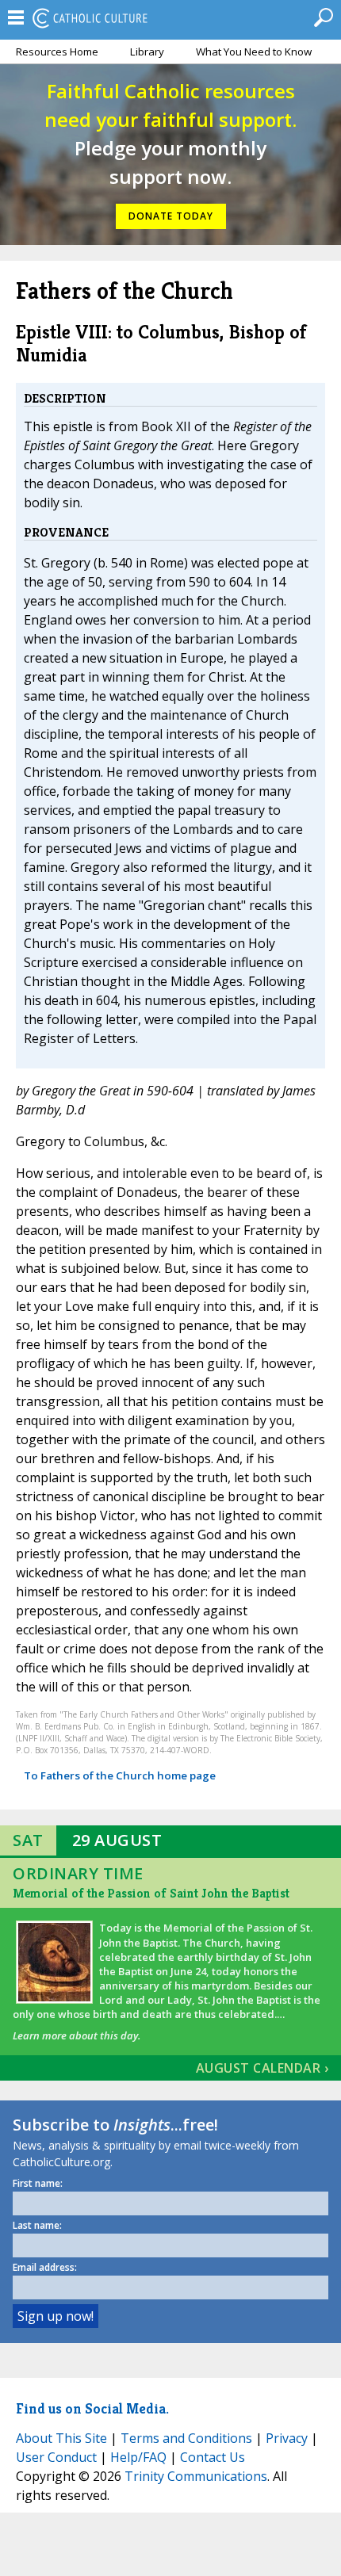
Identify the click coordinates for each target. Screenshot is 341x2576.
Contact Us (213, 2457)
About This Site (61, 2438)
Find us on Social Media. (92, 2408)
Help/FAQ (138, 2457)
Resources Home (57, 52)
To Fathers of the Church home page (120, 1775)
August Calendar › (262, 2068)
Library (147, 52)
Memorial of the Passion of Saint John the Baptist (151, 1893)
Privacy (287, 2438)
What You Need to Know (254, 52)
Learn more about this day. (77, 2035)
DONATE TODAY (171, 216)
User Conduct (56, 2457)
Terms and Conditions (186, 2438)
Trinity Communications (196, 2476)
